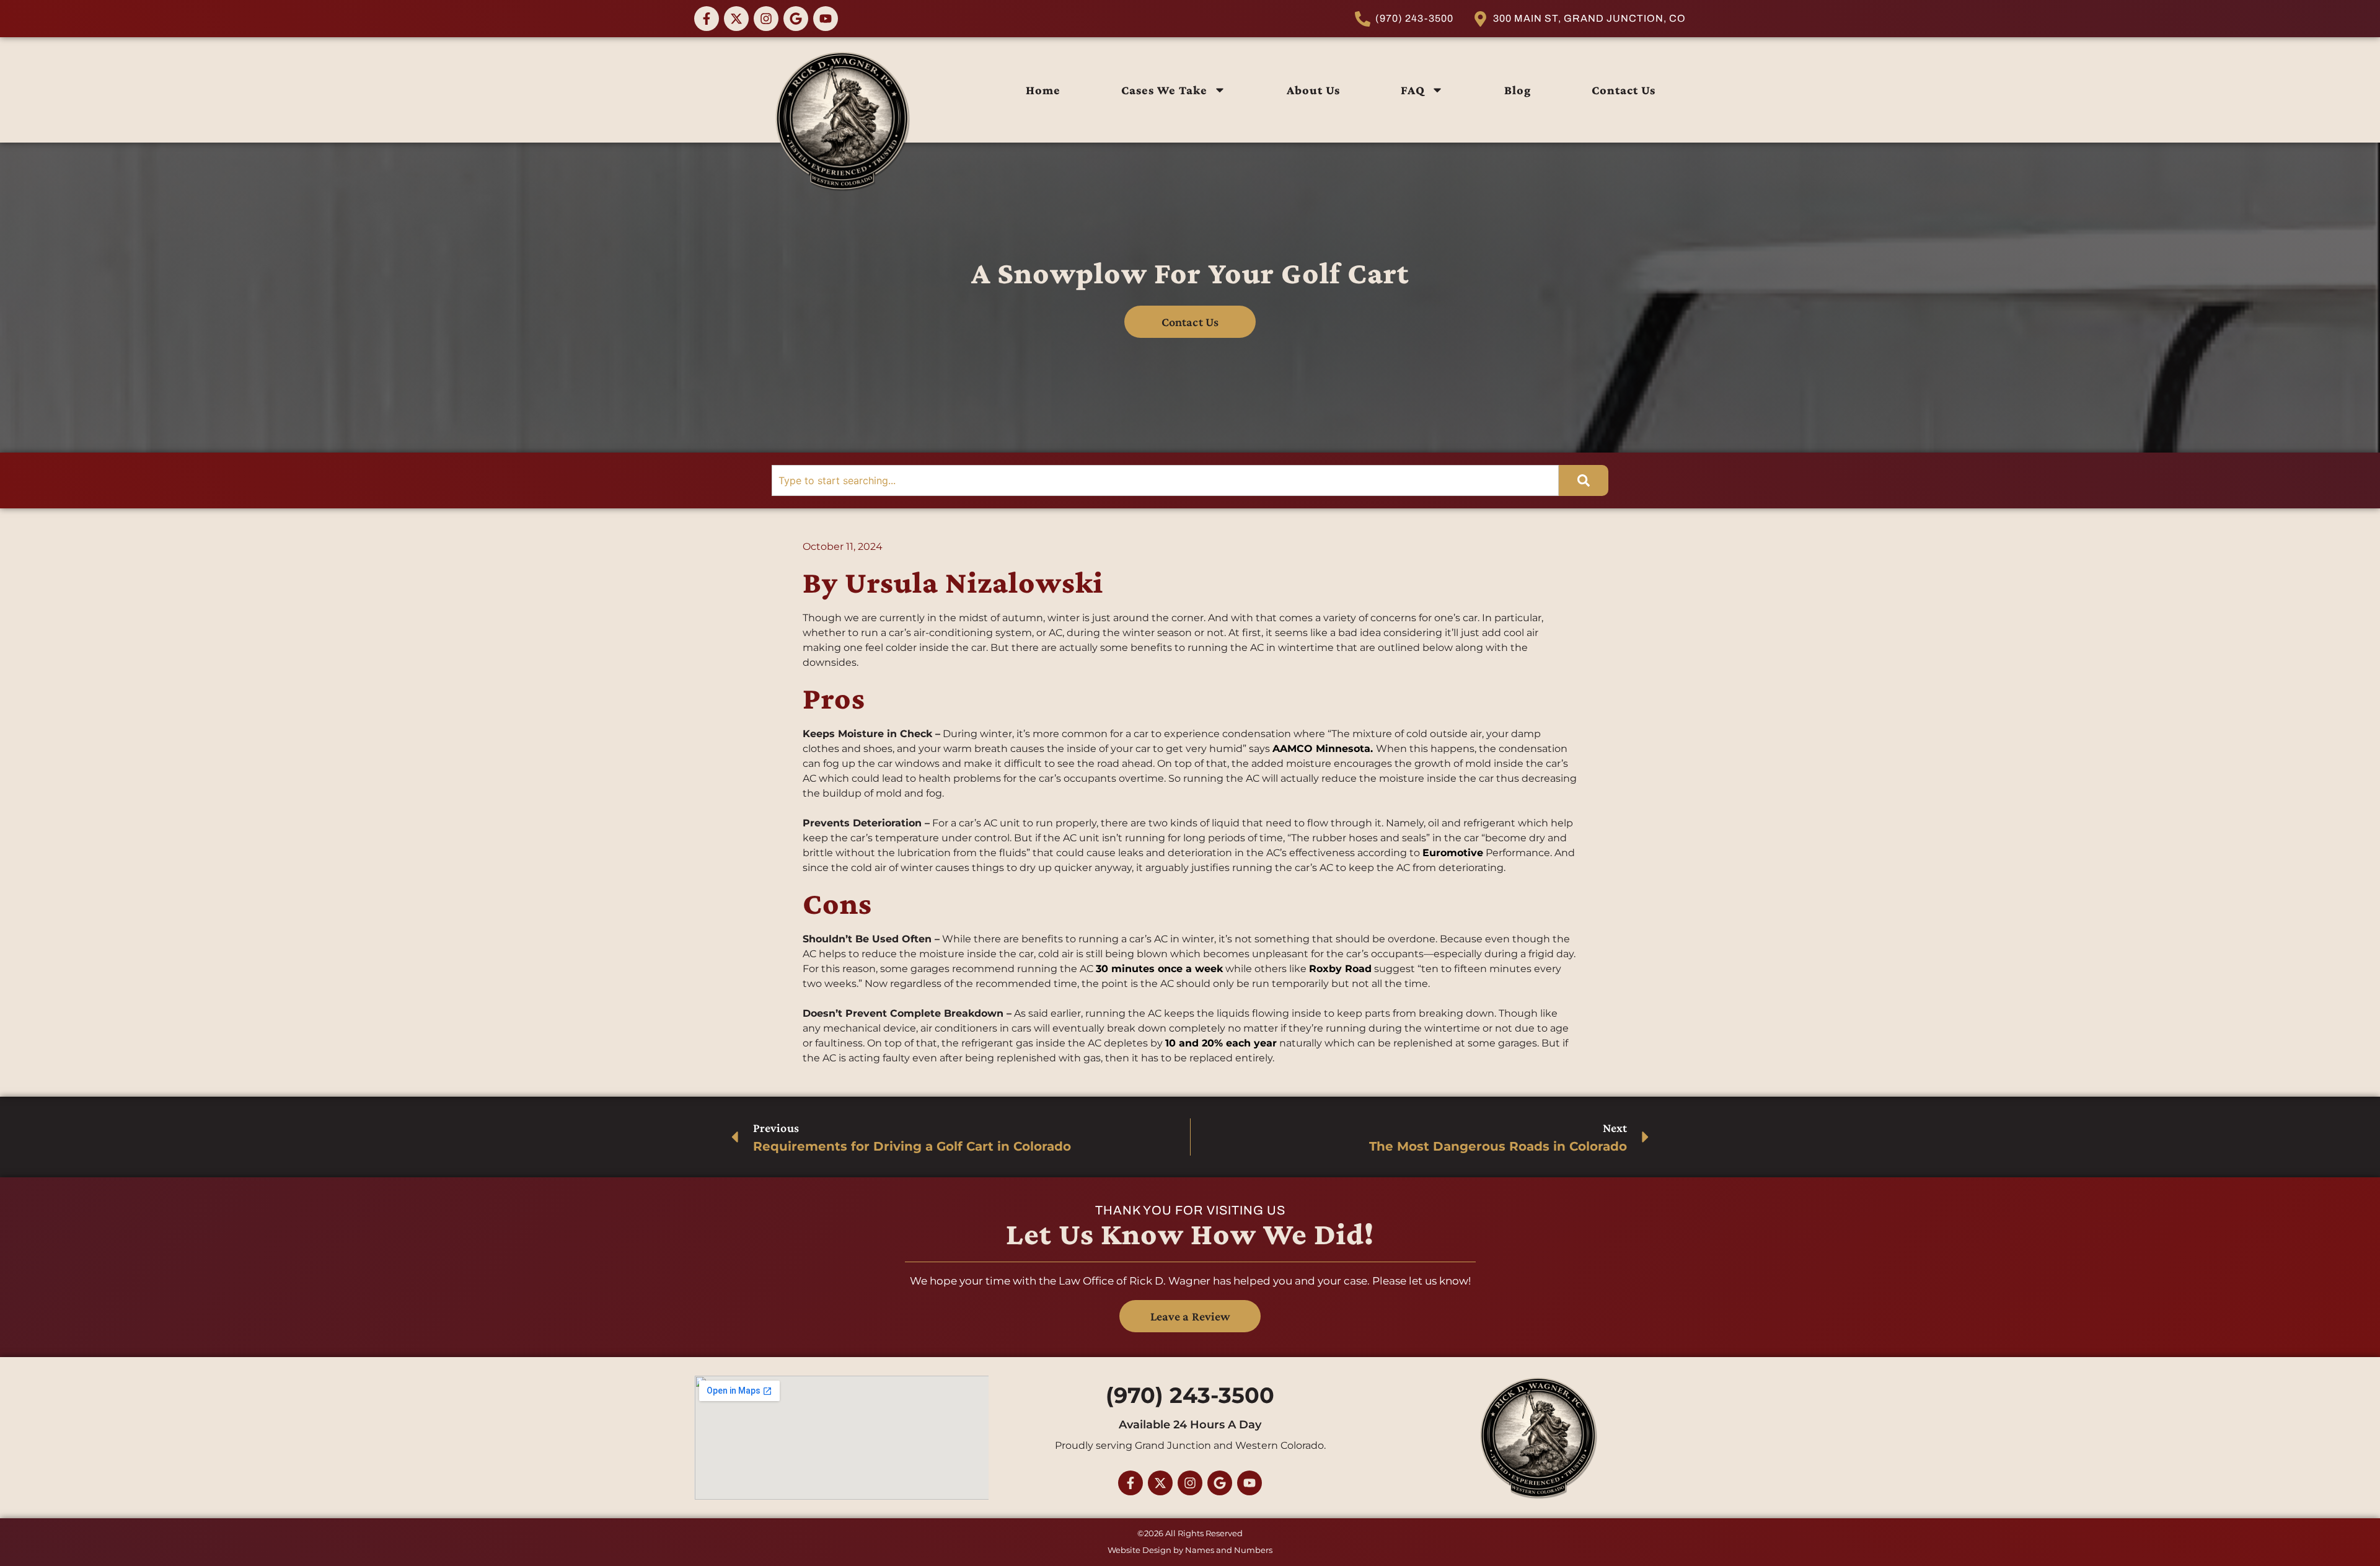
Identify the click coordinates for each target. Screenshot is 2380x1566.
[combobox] (1165, 480)
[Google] (796, 19)
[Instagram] (766, 19)
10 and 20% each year (1221, 1043)
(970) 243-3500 (1190, 1395)
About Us (1313, 90)
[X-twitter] (736, 19)
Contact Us (1624, 90)
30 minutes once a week (1159, 969)
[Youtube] (826, 19)
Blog (1518, 90)
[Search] (1584, 480)
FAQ (1413, 90)
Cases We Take (1164, 90)
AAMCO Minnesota (1321, 749)
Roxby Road (1340, 969)
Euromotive (1453, 853)
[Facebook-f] (707, 19)
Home (1043, 90)
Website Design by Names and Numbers (1190, 1550)
